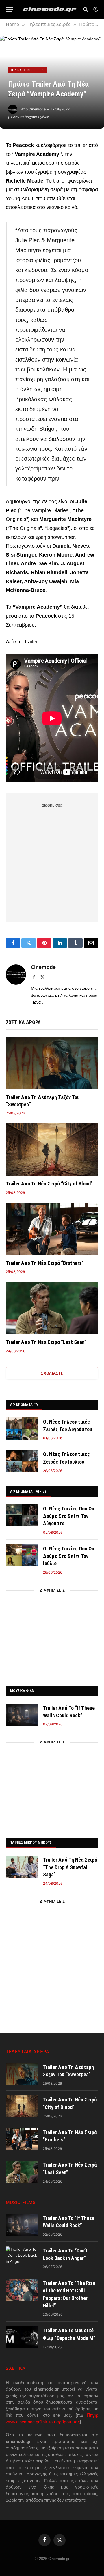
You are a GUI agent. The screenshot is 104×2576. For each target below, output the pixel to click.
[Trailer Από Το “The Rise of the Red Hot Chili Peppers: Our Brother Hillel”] (22, 2290)
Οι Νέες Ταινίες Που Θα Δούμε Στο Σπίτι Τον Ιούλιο (69, 1556)
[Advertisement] (52, 862)
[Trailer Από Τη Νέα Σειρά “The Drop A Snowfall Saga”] (22, 1867)
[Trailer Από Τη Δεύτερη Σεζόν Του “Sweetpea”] (52, 1063)
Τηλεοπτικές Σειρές (27, 70)
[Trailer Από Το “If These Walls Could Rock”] (22, 1715)
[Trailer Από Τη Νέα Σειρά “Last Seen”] (52, 1308)
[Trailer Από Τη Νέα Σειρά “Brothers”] (52, 1229)
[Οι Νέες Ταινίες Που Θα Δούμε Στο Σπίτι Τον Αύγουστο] (22, 1515)
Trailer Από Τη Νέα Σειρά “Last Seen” (46, 1342)
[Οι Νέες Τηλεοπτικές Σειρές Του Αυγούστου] (22, 1429)
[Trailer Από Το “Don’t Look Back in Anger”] (22, 2257)
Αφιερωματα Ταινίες (28, 1491)
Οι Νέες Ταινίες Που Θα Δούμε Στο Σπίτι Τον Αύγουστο (69, 1516)
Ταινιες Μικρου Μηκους (31, 1842)
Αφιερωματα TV (24, 1404)
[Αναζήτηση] (86, 9)
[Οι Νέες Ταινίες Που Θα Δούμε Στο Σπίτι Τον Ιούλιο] (22, 1555)
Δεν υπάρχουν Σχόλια (31, 117)
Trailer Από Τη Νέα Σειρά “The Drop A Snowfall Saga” (70, 1867)
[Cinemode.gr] (50, 9)
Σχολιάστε (52, 1373)
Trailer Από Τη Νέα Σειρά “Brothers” (45, 1263)
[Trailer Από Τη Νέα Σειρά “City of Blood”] (52, 1150)
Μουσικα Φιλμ (22, 1691)
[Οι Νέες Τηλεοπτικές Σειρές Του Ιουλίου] (22, 1461)
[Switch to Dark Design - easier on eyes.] (95, 9)
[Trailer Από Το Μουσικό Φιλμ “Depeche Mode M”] (22, 2337)
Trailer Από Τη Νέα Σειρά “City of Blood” (49, 1184)
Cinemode (37, 109)
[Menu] (10, 9)
